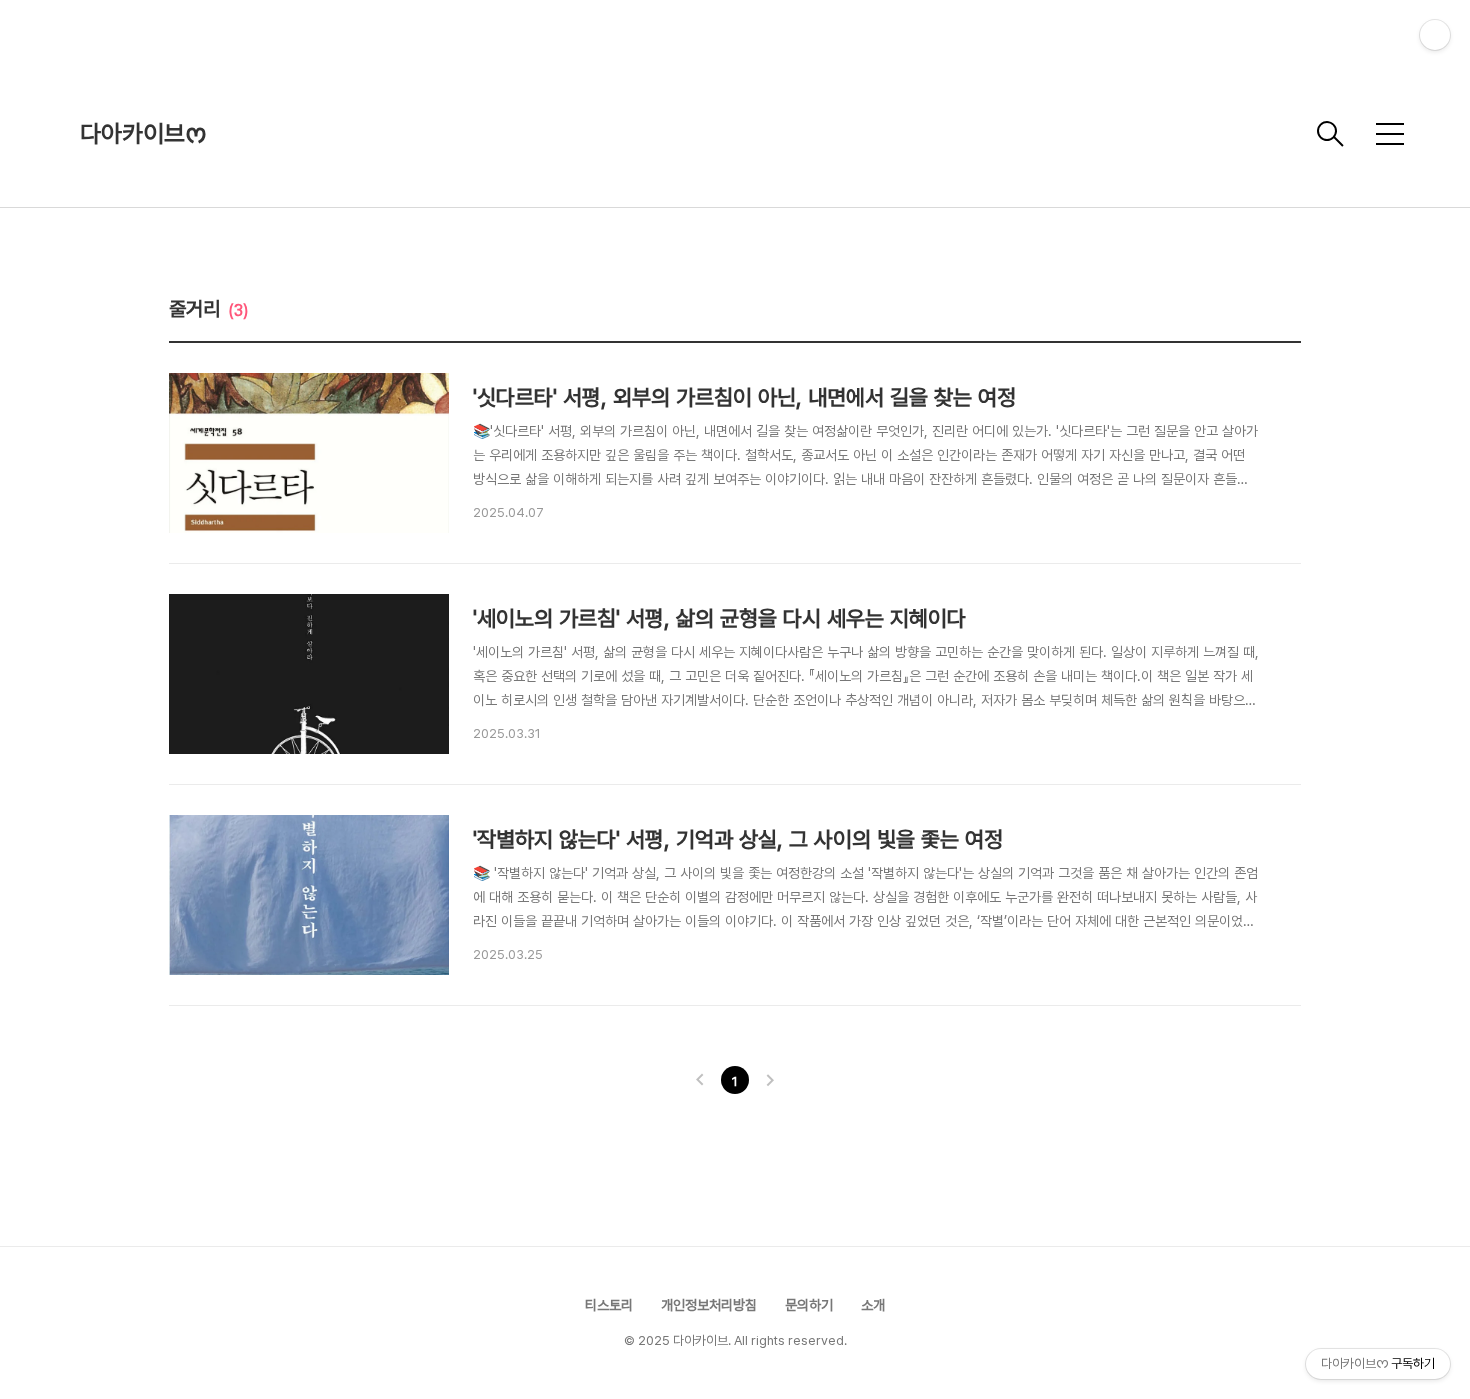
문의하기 (809, 1305)
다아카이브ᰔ (143, 133)
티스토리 (609, 1305)
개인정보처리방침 (709, 1305)
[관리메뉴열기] (1435, 35)
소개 (873, 1305)
